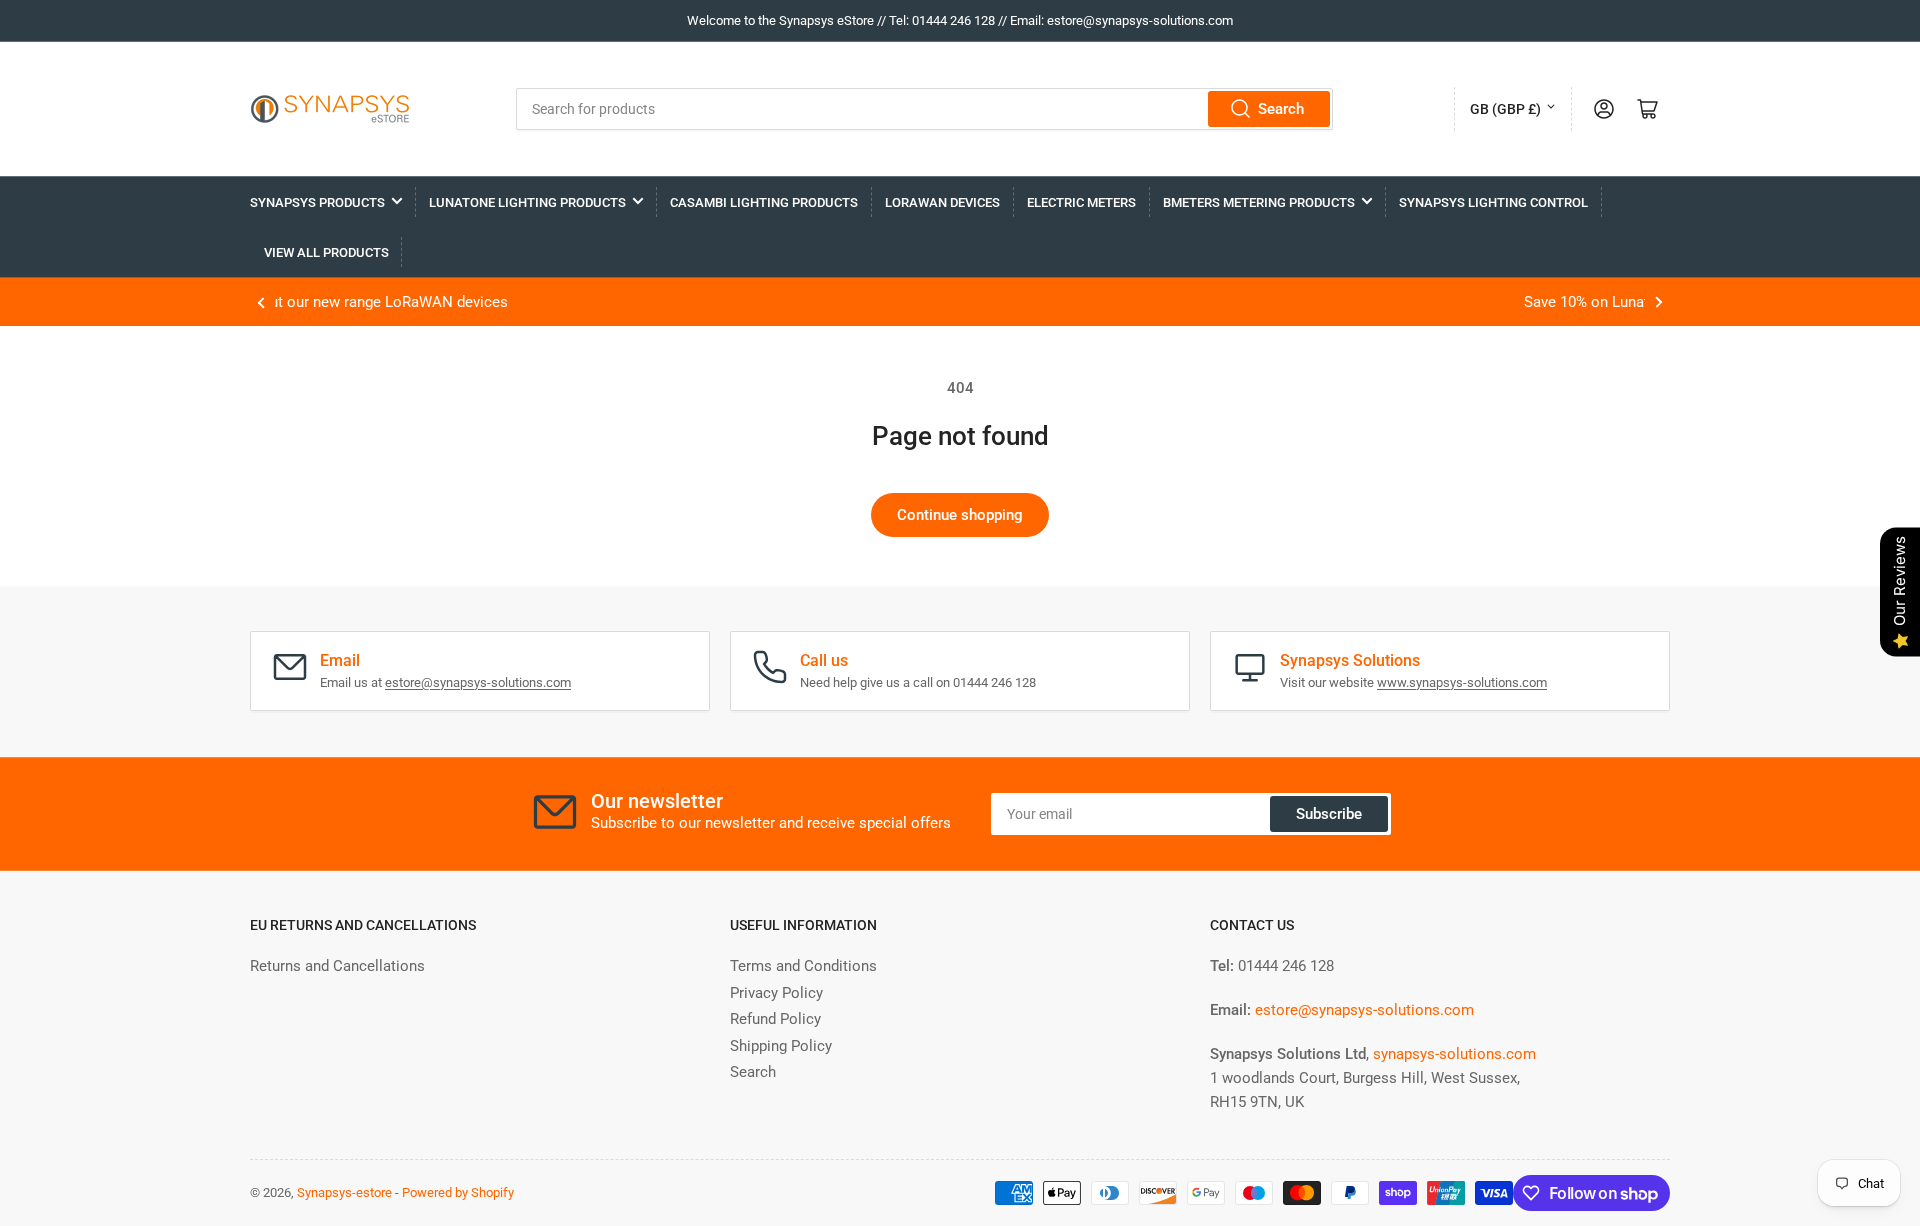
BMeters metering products (1259, 202)
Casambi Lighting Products (764, 202)
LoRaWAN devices (942, 202)
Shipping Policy (781, 1046)
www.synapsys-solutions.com (1462, 682)
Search (1281, 109)
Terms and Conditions (803, 966)
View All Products (326, 252)
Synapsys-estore (344, 1192)
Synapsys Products (317, 202)
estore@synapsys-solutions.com (478, 682)
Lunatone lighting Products (527, 202)
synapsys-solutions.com (1454, 1054)
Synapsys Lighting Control (1493, 202)
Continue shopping (960, 515)
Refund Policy (775, 1019)
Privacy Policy (776, 993)
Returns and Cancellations (337, 966)
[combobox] (924, 109)
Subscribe (1329, 814)
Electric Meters (1081, 202)
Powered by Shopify (458, 1192)
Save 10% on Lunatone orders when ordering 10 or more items (1032, 302)
